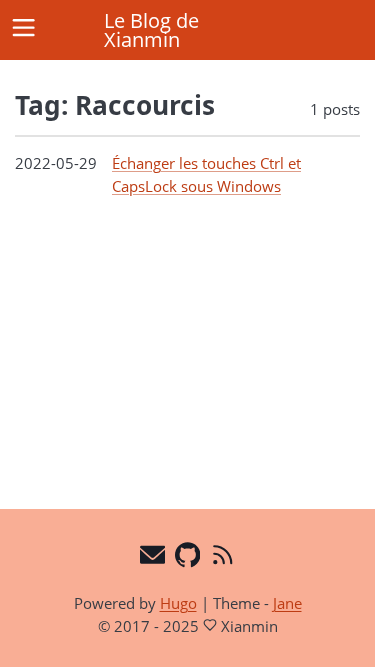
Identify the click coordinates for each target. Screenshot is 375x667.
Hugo (178, 603)
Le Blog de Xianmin (151, 30)
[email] (152, 558)
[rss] (222, 558)
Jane (287, 603)
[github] (187, 558)
